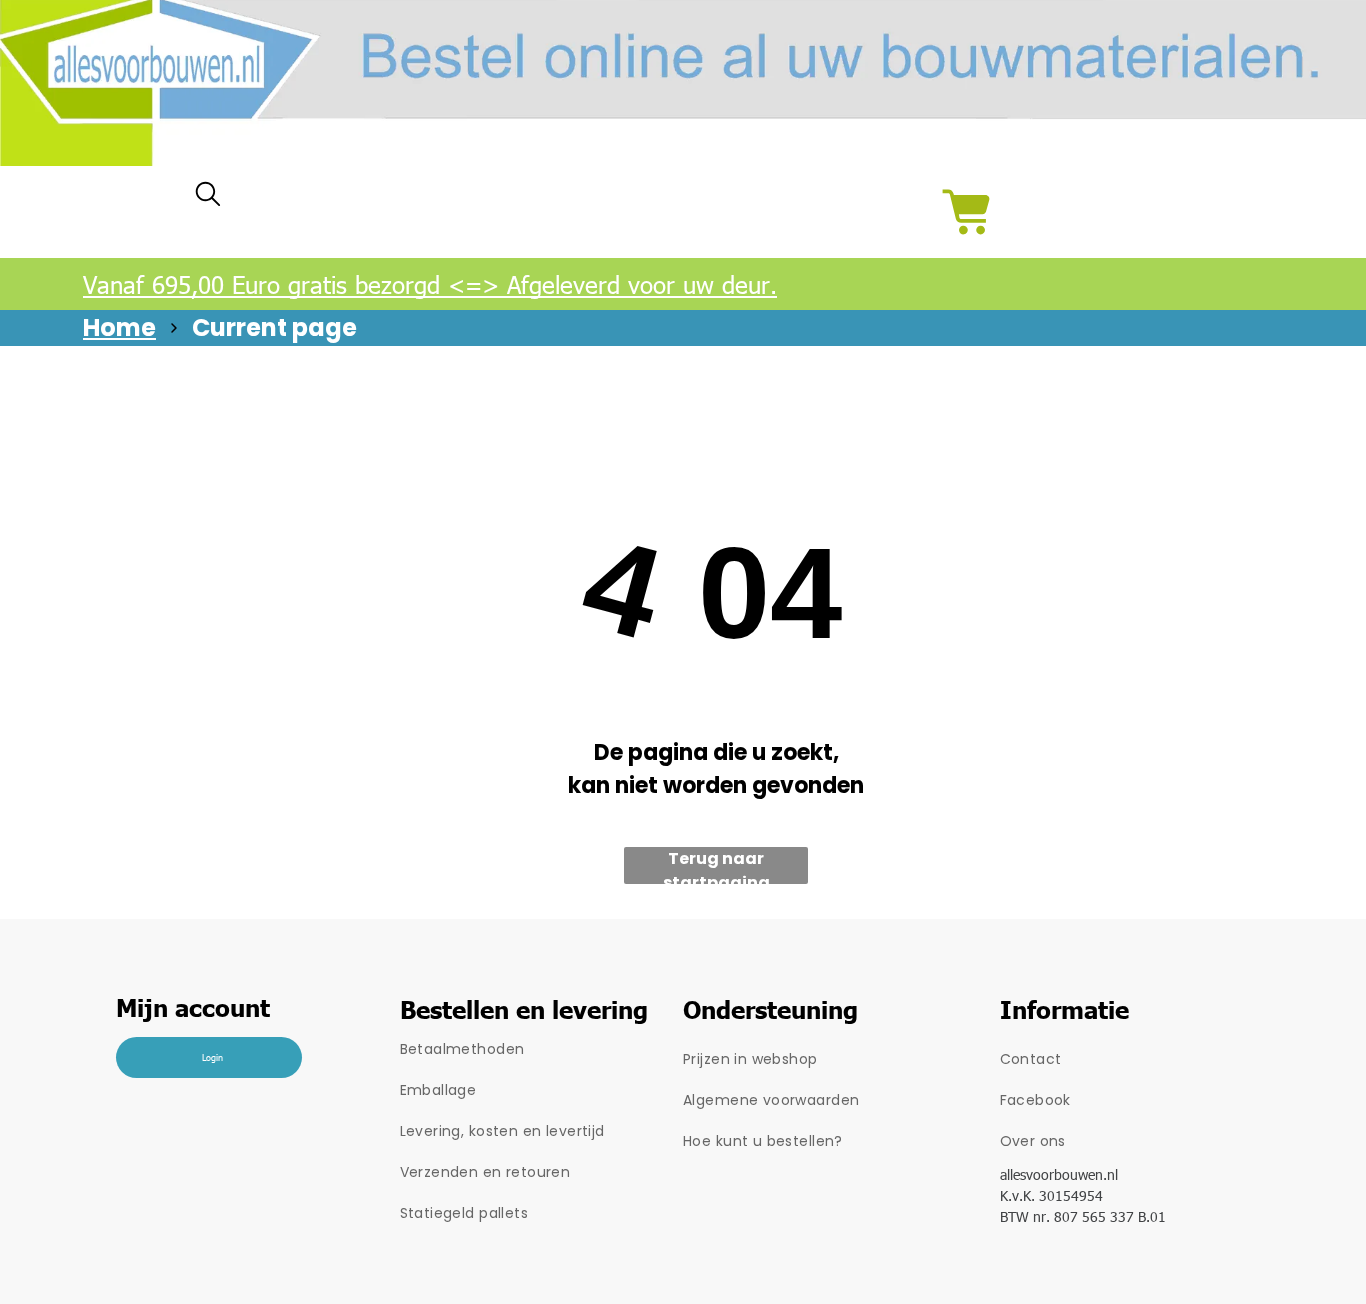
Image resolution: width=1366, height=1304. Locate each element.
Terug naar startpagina (716, 865)
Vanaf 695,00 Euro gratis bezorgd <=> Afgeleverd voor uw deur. (430, 284)
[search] (208, 198)
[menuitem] (542, 1049)
